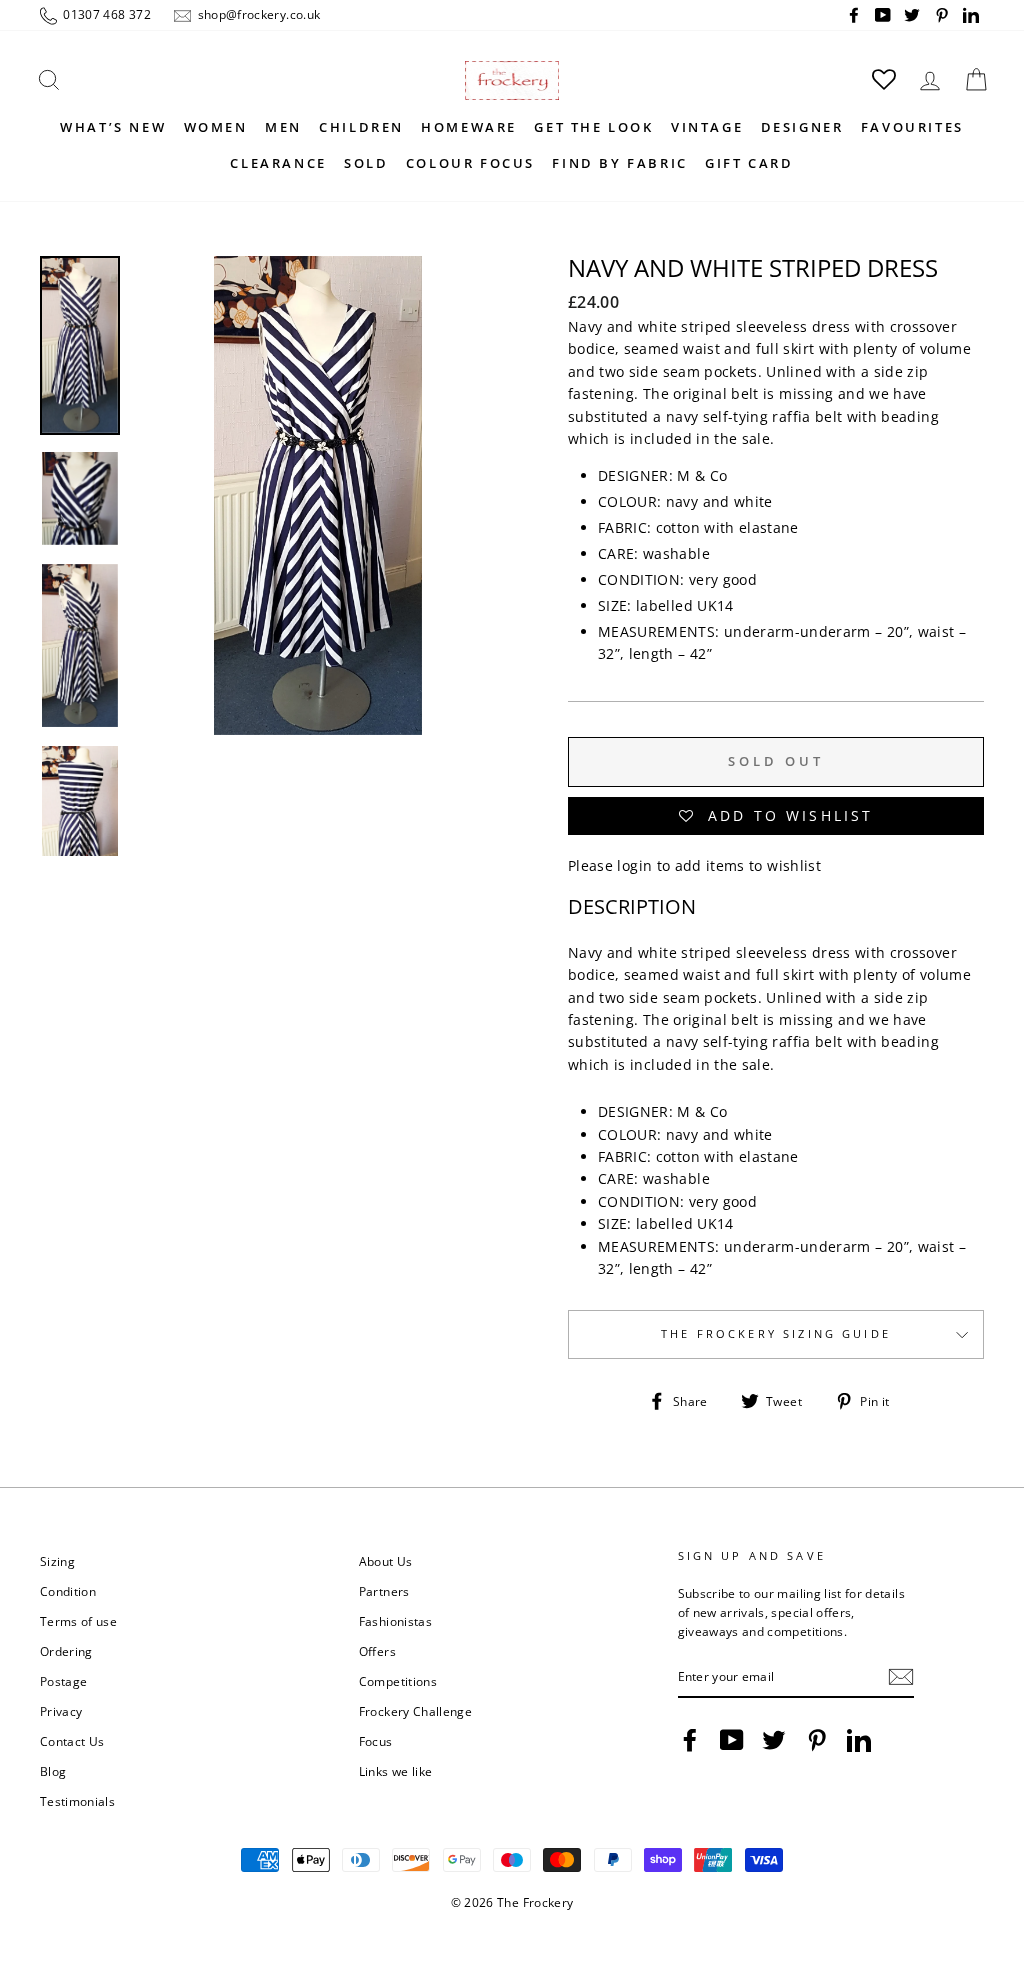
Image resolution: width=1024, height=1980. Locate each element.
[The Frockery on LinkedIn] (859, 1740)
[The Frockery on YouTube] (732, 1740)
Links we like (396, 1771)
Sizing (57, 1561)
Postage (63, 1681)
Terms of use (78, 1621)
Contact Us (72, 1741)
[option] (318, 556)
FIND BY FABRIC (619, 163)
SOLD (366, 163)
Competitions (398, 1681)
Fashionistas (395, 1621)
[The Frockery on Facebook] (690, 1740)
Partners (384, 1591)
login (634, 865)
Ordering (66, 1651)
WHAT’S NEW (113, 127)
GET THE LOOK (593, 127)
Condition (68, 1591)
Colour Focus (470, 163)
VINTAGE (707, 127)
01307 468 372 (105, 14)
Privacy (61, 1711)
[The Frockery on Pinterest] (817, 1740)
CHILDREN (361, 127)
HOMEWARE (469, 127)
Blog (53, 1771)
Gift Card (749, 163)
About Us (386, 1561)
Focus (376, 1741)
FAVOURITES (912, 127)
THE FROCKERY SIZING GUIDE (776, 1334)
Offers (377, 1651)
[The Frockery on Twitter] (774, 1740)
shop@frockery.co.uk (257, 14)
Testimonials (77, 1801)
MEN (283, 127)
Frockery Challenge (415, 1711)
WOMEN (216, 127)
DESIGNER (802, 127)
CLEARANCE (278, 163)
